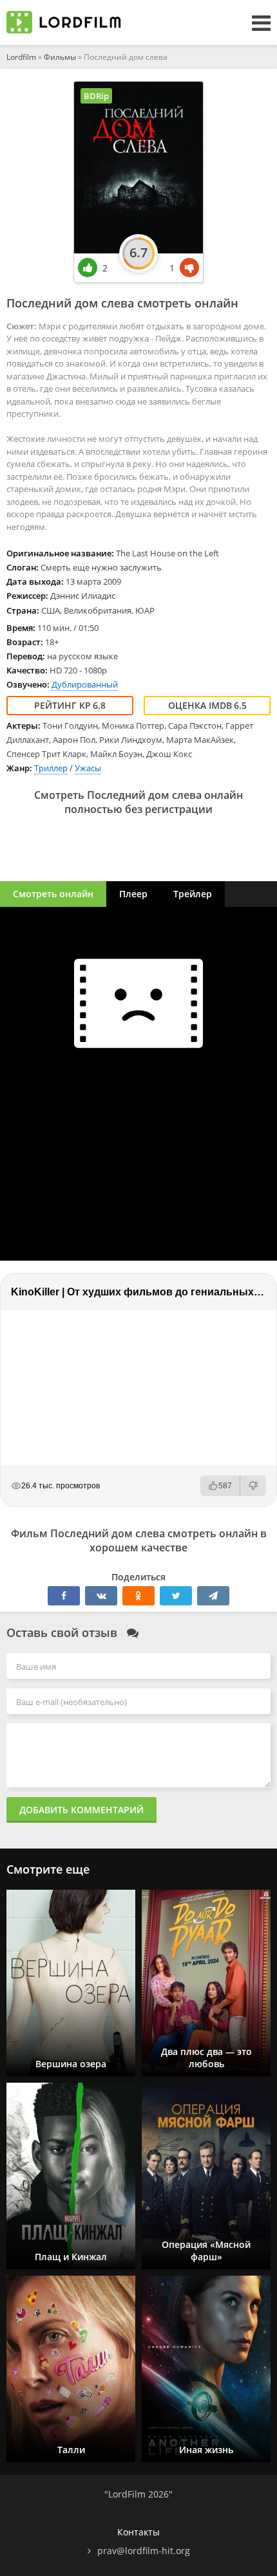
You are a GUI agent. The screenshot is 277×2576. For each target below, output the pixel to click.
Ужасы (88, 768)
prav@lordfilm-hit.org (144, 2551)
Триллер (51, 768)
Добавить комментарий (81, 1810)
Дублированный (85, 684)
